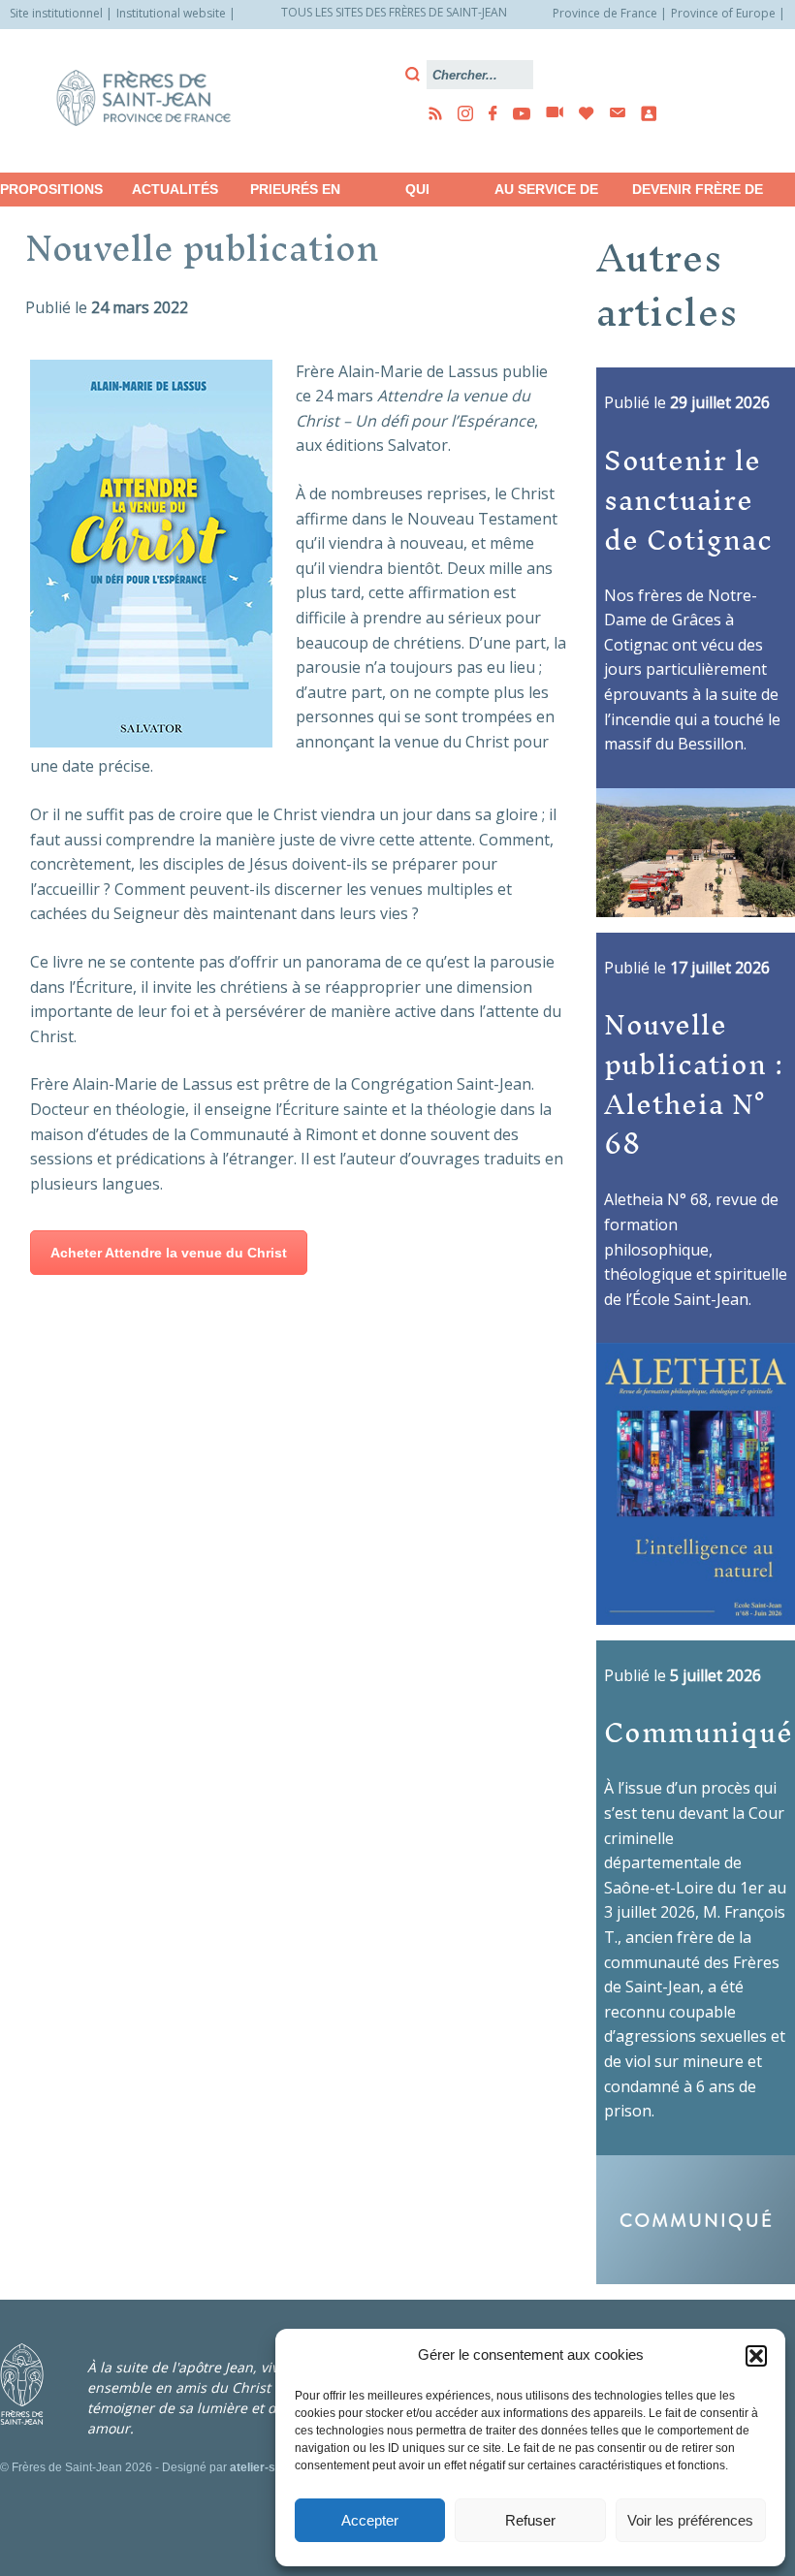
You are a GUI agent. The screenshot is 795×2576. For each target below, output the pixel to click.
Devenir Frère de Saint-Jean (698, 194)
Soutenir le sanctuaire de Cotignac (688, 499)
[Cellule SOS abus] (643, 113)
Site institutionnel (56, 13)
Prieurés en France (295, 194)
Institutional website (171, 13)
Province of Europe (723, 13)
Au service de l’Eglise (546, 194)
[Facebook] (487, 113)
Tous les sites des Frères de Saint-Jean (394, 12)
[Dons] (581, 113)
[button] (756, 2356)
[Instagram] (460, 113)
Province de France (605, 13)
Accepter (370, 2520)
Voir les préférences (690, 2520)
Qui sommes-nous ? (417, 194)
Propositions (51, 189)
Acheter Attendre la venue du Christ (169, 1253)
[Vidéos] (549, 113)
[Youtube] (516, 113)
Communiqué (699, 1732)
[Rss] (429, 113)
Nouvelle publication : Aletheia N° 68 (694, 1083)
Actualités (175, 189)
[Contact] (612, 113)
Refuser (530, 2520)
